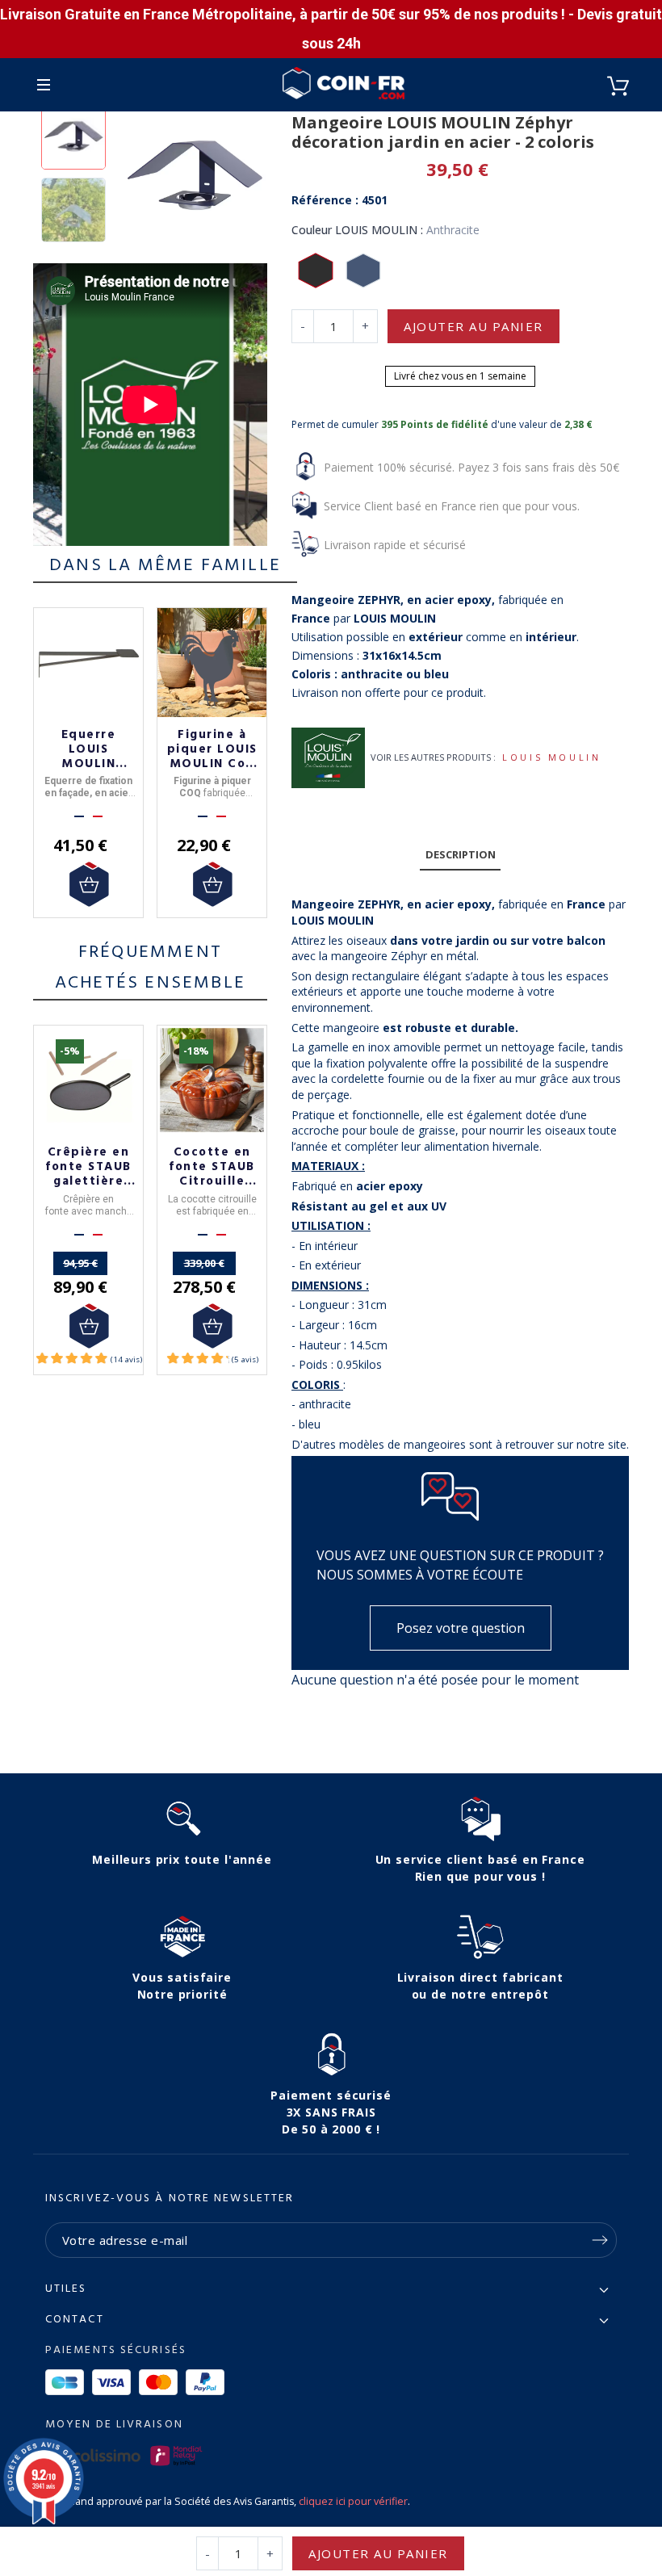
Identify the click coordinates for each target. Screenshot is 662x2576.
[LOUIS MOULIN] (328, 758)
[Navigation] (44, 85)
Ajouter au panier (473, 326)
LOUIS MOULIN (552, 757)
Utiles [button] (66, 2289)
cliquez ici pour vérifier (353, 2501)
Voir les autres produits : (433, 757)
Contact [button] (75, 2320)
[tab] (460, 856)
